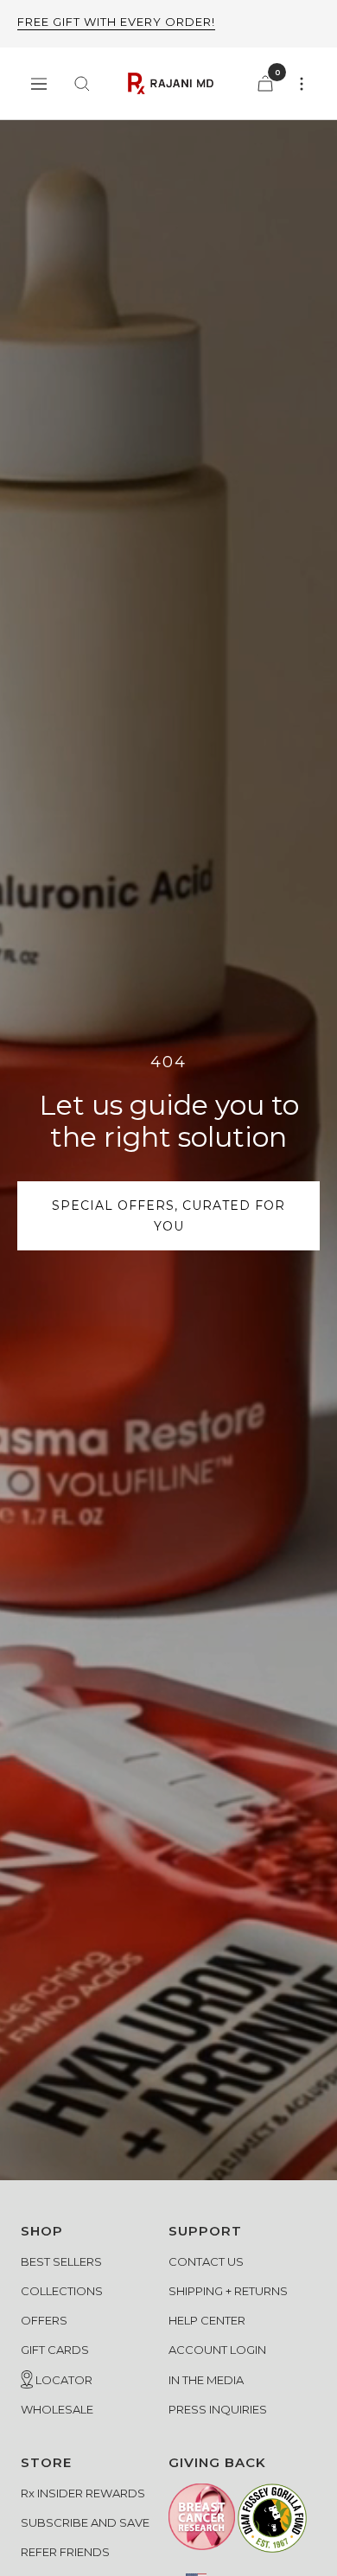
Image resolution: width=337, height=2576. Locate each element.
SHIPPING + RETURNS (228, 2291)
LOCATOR (63, 2380)
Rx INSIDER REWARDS (83, 2493)
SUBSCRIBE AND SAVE (85, 2522)
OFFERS (44, 2320)
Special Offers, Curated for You (168, 1216)
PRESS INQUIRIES (218, 2409)
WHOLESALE (57, 2409)
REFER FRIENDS (65, 2552)
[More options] (302, 84)
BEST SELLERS (61, 2261)
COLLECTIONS (62, 2291)
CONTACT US (206, 2261)
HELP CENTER (207, 2320)
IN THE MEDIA (206, 2380)
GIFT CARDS (55, 2350)
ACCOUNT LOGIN (217, 2350)
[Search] (82, 84)
